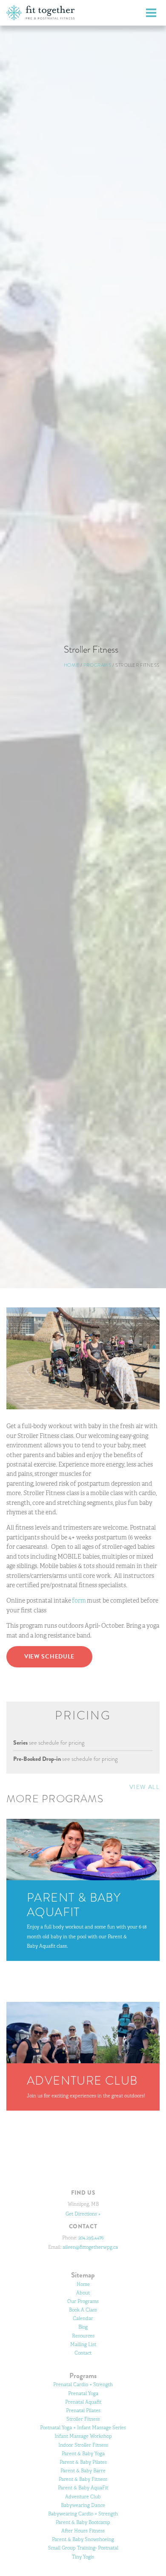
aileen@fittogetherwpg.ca (90, 2247)
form (79, 1600)
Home (72, 665)
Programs (97, 665)
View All (145, 1787)
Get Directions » (83, 2214)
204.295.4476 (91, 2238)
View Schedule (49, 1657)
